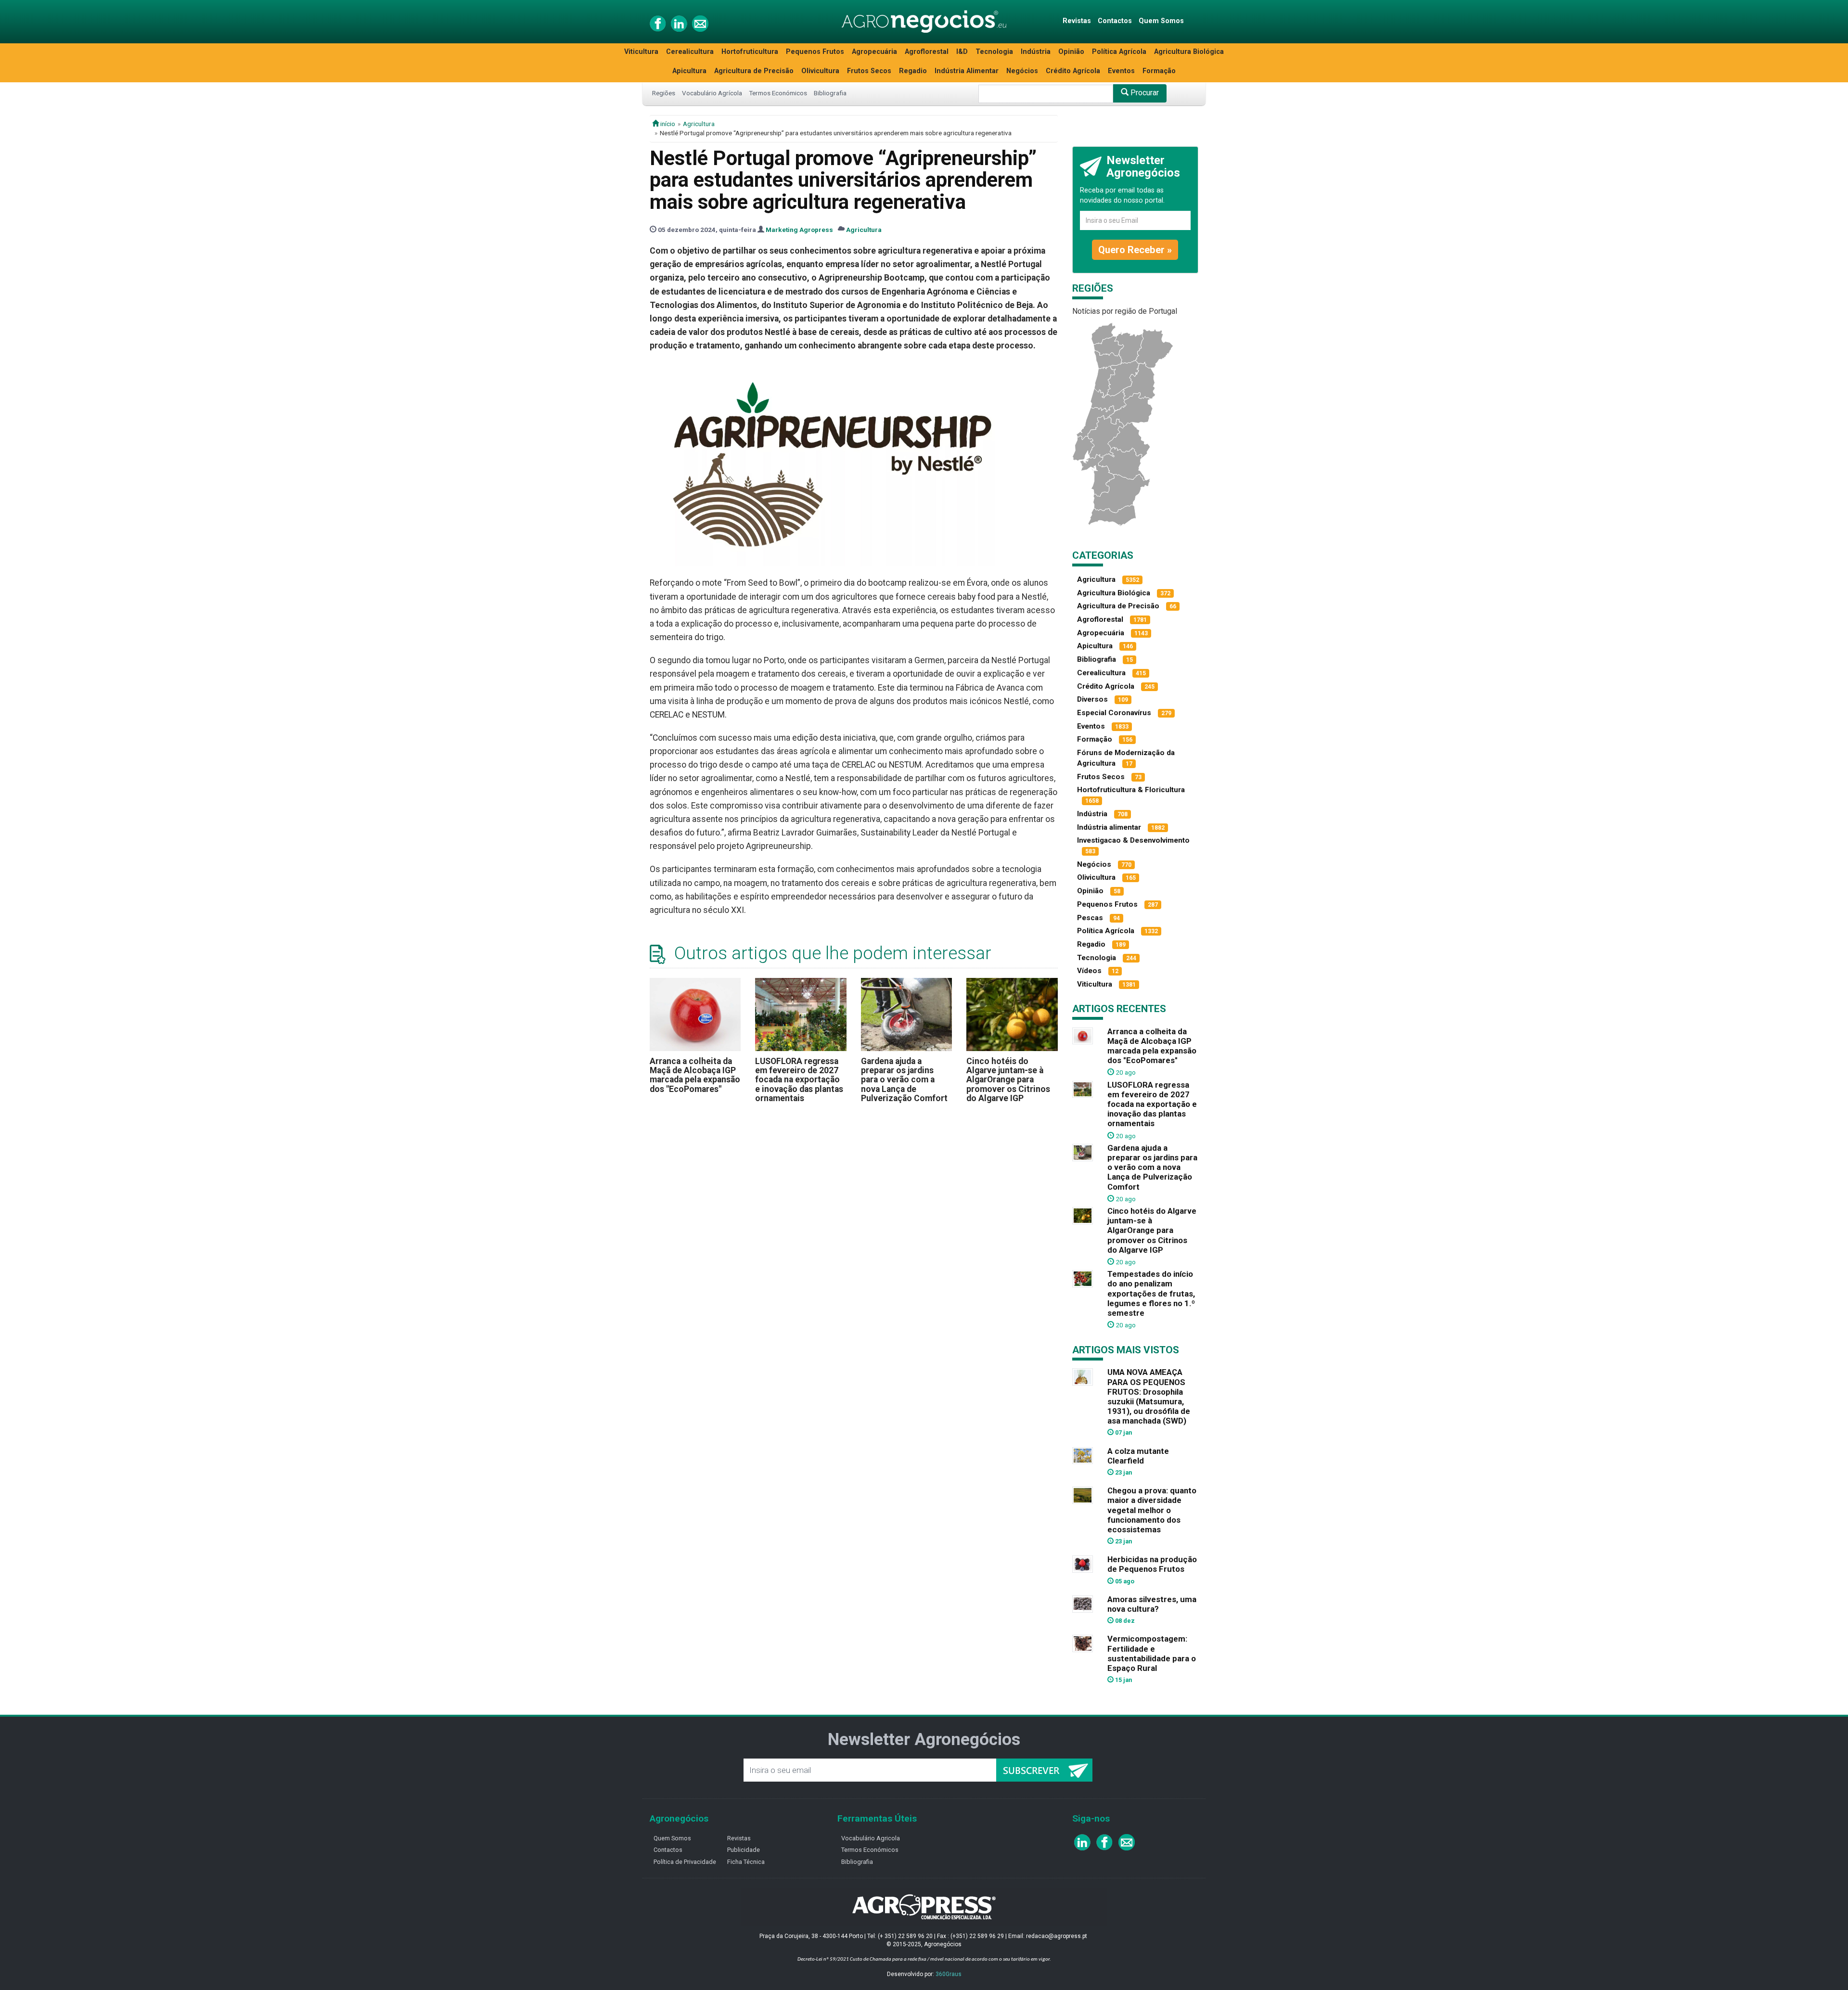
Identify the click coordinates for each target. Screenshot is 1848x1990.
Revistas (1077, 21)
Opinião (1071, 52)
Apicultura (689, 71)
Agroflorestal (927, 52)
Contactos (1115, 21)
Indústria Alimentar (967, 71)
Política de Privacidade (685, 1862)
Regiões (664, 93)
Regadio (913, 71)
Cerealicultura (690, 52)
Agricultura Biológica (1189, 52)
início (667, 124)
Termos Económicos (778, 93)
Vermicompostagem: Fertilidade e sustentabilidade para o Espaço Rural (1152, 1653)
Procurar (1144, 93)
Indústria (1036, 52)
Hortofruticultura (750, 52)
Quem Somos (1161, 21)
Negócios (1022, 71)
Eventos (1121, 71)
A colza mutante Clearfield (1138, 1456)
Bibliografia (830, 93)
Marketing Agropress (799, 230)
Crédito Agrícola (1073, 71)
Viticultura (641, 52)
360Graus (949, 1974)
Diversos (1092, 699)
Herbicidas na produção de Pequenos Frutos (1152, 1564)
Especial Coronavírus (1114, 713)
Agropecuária (874, 52)
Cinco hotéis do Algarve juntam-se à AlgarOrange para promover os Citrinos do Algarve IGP (1008, 1080)
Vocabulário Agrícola (712, 93)
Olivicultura (820, 71)
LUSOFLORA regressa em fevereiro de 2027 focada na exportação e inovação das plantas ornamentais (799, 1080)
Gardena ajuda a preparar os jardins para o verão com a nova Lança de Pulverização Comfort (904, 1080)
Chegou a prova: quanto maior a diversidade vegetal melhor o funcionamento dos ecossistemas (1152, 1510)
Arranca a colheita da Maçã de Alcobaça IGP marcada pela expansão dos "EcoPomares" (695, 1075)
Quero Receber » (1135, 250)
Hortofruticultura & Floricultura (1131, 790)
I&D (962, 52)
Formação (1159, 71)
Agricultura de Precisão (754, 71)
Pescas (1090, 918)
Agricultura (699, 124)
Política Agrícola (1119, 52)
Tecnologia (994, 52)
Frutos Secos (869, 71)
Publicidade (744, 1850)
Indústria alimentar (1109, 827)
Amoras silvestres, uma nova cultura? (1152, 1604)
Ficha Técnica (746, 1862)
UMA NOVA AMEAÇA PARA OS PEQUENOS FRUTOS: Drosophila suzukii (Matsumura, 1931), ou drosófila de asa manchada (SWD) (1149, 1396)
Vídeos (1089, 971)
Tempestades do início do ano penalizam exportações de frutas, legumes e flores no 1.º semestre (1151, 1293)
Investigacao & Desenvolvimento (1133, 840)
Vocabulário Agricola (871, 1838)
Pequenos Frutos (815, 52)
